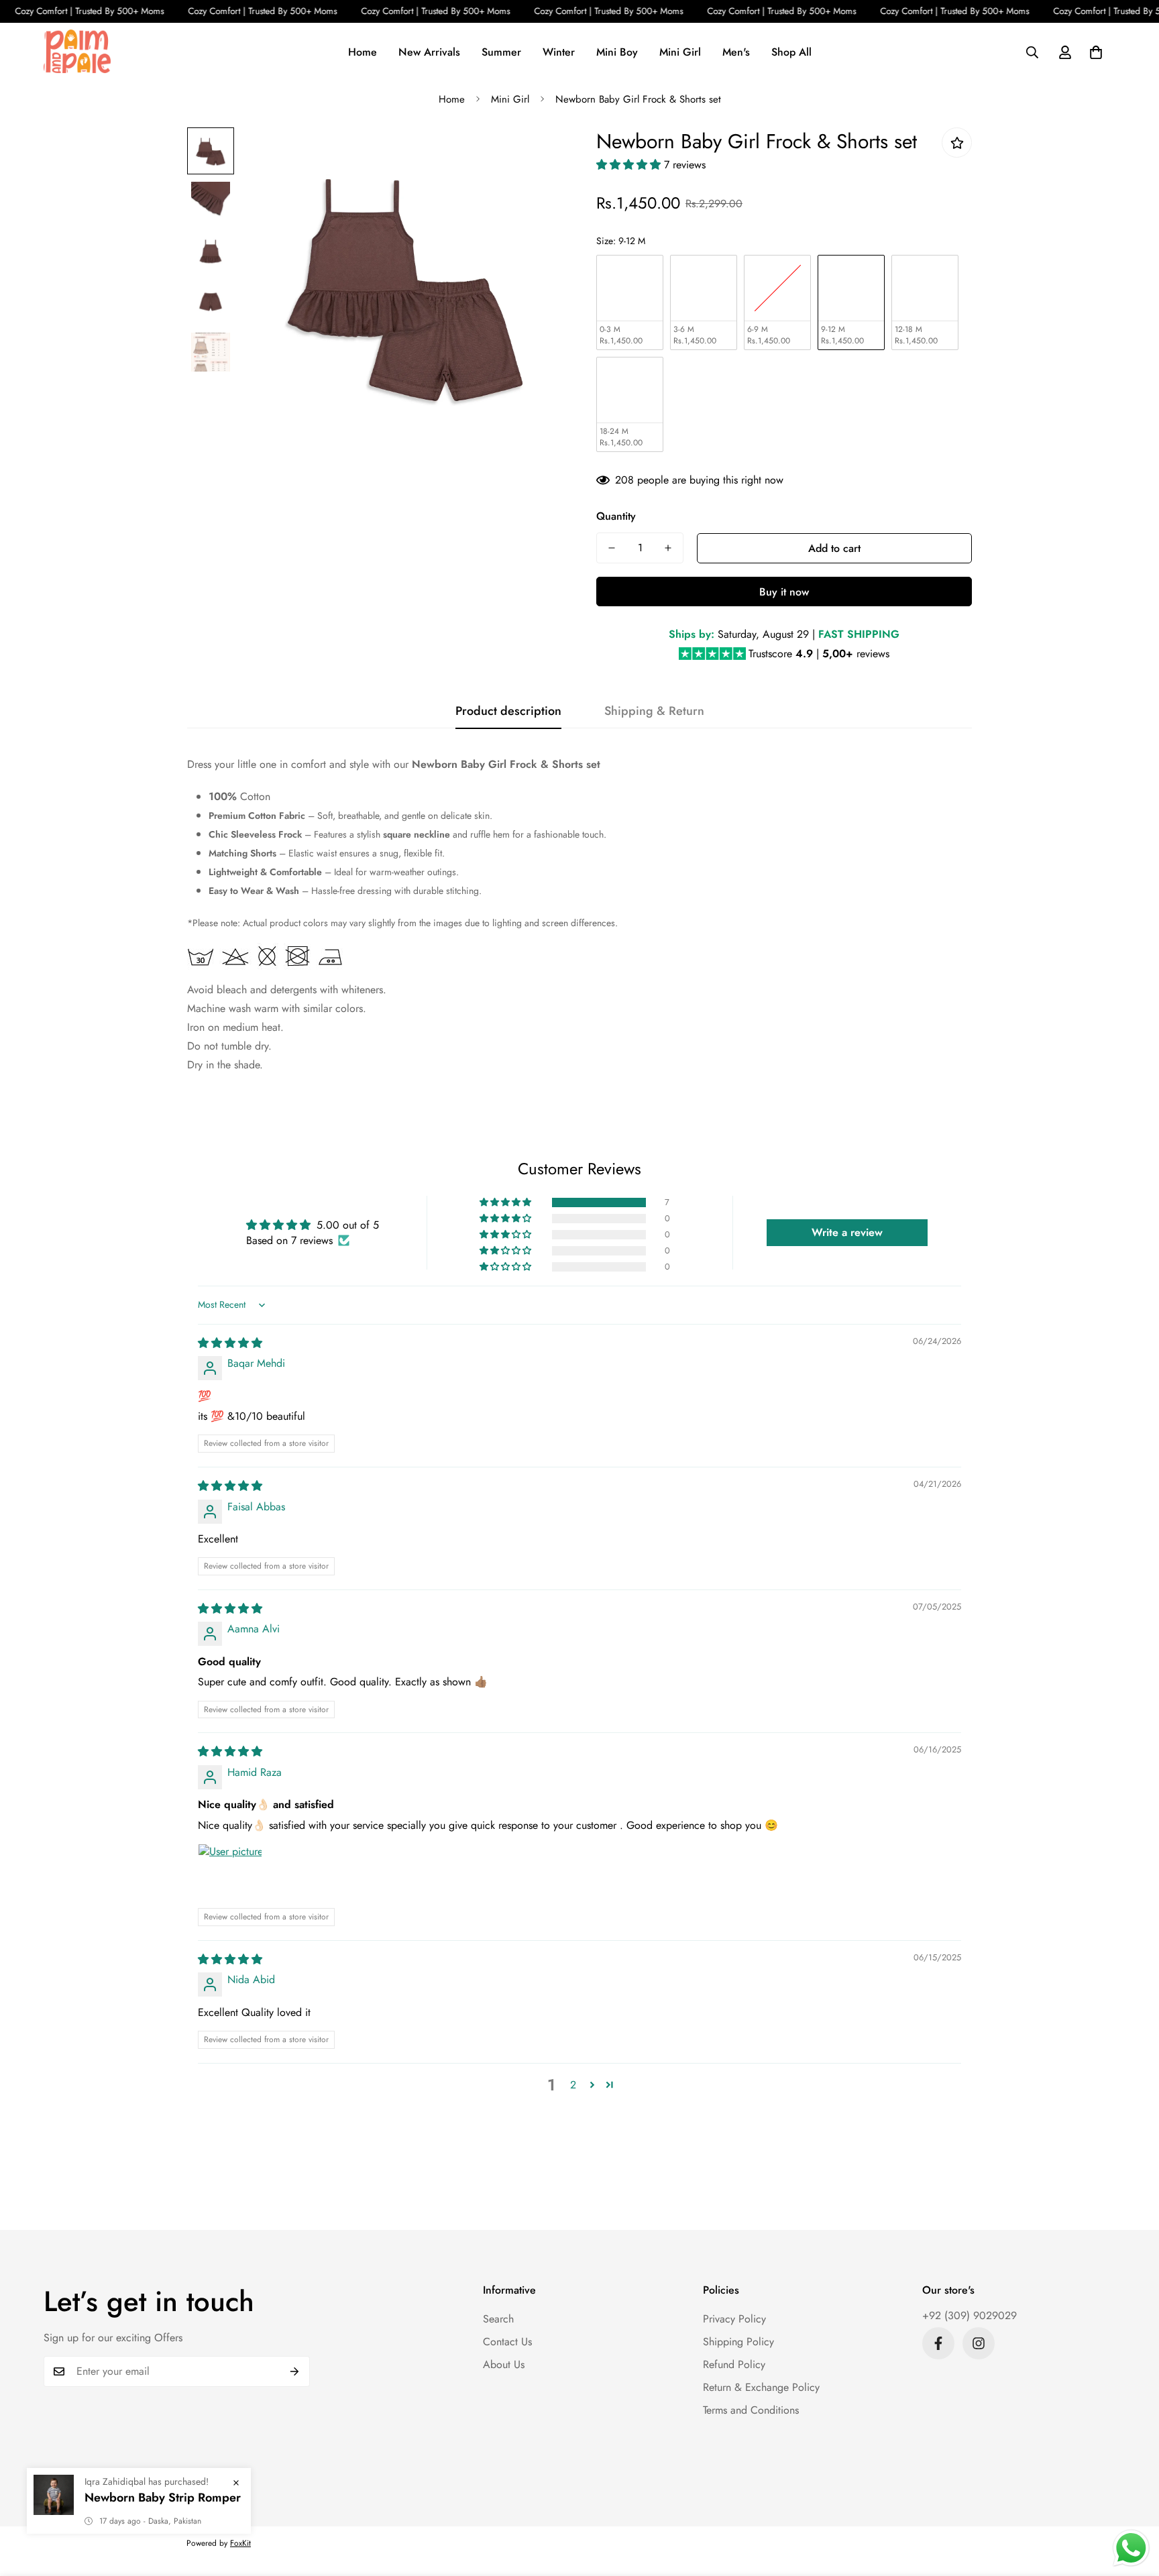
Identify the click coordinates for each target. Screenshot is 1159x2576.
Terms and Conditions (751, 2410)
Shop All (791, 51)
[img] (230, 1343)
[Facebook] (938, 2343)
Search (498, 2319)
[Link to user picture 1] (230, 1876)
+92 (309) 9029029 (970, 2315)
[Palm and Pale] (77, 52)
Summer (501, 51)
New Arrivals (429, 51)
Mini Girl (680, 51)
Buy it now (784, 592)
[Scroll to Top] (1133, 2503)
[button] (1096, 52)
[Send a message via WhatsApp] (1131, 2548)
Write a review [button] (847, 1232)
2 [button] (573, 2085)
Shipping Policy (738, 2342)
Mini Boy (617, 51)
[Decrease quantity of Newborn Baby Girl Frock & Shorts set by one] (612, 548)
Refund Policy (734, 2364)
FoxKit (240, 2543)
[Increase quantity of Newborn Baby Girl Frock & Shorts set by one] (668, 548)
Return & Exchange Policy (761, 2387)
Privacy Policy (734, 2319)
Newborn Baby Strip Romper (163, 2498)
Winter (559, 51)
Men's (736, 51)
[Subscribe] (295, 2371)
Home (363, 51)
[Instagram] (979, 2343)
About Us (504, 2364)
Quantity (616, 516)
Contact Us (507, 2342)
